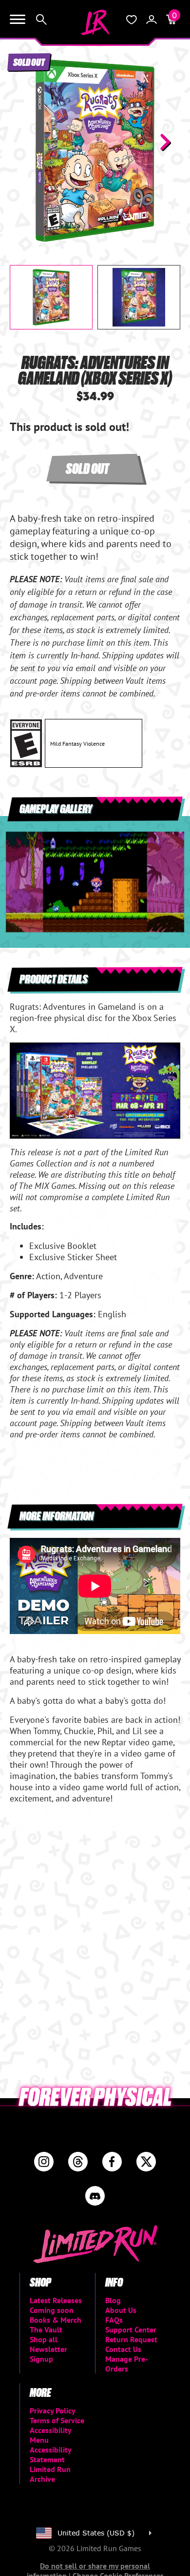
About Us (121, 2310)
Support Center (131, 2330)
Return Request (131, 2339)
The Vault (46, 2330)
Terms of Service (57, 2420)
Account (152, 20)
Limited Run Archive (50, 2474)
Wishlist (132, 20)
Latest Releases (56, 2300)
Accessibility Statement (50, 2454)
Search (41, 20)
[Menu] (18, 20)
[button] (25, 142)
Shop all (44, 2339)
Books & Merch (56, 2320)
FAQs (114, 2320)
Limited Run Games (95, 22)
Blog (113, 2300)
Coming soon (52, 2310)
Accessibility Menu (50, 2435)
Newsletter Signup (48, 2354)
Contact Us (123, 2349)
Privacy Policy (53, 2411)
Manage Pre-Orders (127, 2364)
